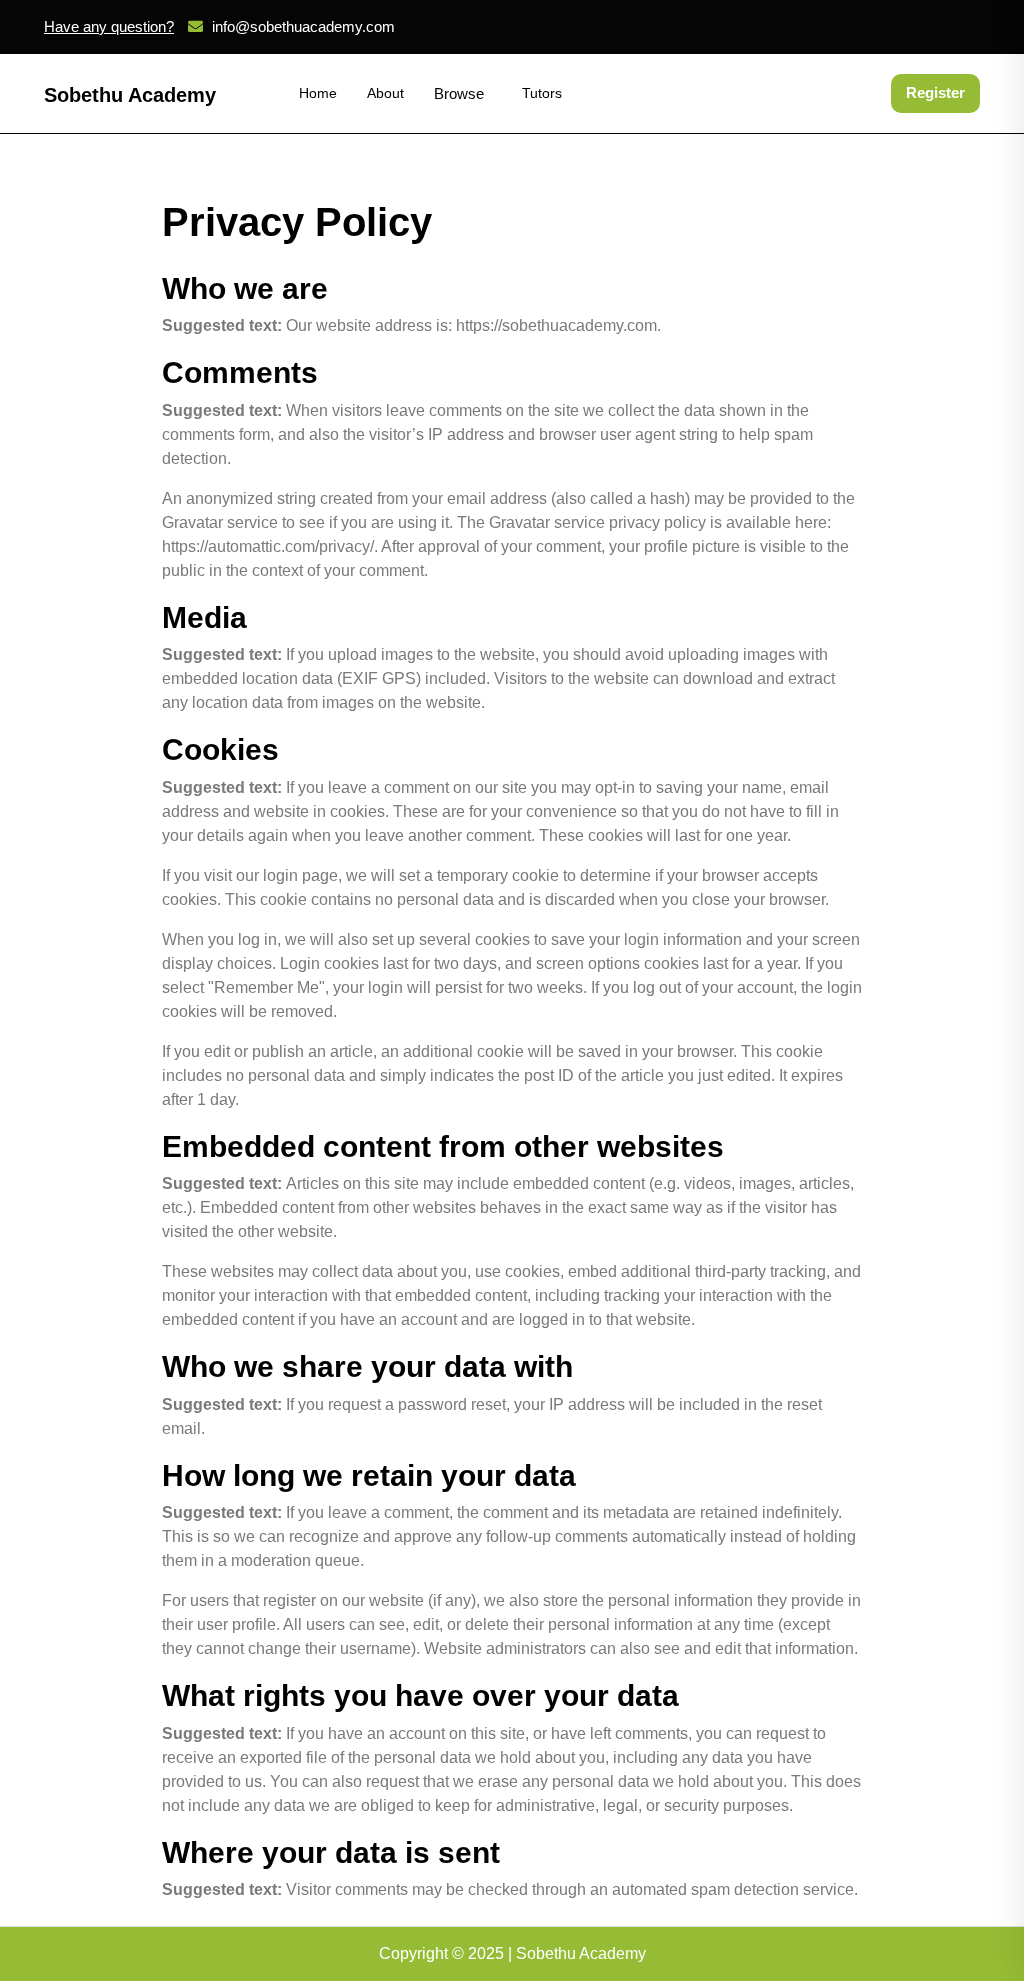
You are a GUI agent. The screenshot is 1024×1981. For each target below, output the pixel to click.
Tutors (542, 93)
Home (318, 93)
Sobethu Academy (130, 95)
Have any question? (109, 26)
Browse (459, 93)
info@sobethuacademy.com (303, 26)
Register (935, 92)
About (385, 93)
